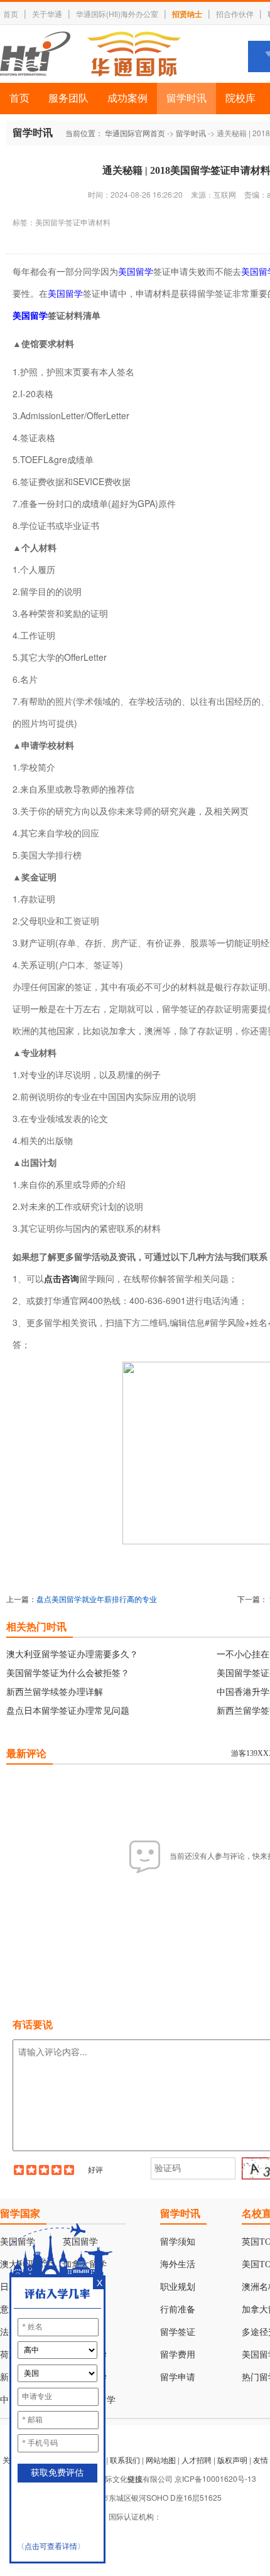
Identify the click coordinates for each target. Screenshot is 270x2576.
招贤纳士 (187, 14)
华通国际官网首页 (135, 133)
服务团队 (68, 98)
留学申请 (178, 2377)
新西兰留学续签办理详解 (55, 1691)
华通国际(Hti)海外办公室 (117, 13)
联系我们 (125, 2460)
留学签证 (178, 2332)
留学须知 (178, 2242)
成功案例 (127, 98)
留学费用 (178, 2355)
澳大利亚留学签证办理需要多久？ (72, 1654)
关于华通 (47, 13)
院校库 (240, 98)
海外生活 (178, 2264)
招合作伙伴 (235, 13)
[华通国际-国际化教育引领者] (90, 54)
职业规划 (178, 2287)
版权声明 (232, 2460)
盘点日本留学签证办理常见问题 (68, 1710)
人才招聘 (197, 2460)
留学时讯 (186, 98)
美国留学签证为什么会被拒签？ (68, 1672)
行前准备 (178, 2310)
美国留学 (136, 271)
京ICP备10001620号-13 (215, 2478)
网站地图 (161, 2460)
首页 (11, 13)
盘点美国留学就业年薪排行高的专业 (97, 1599)
